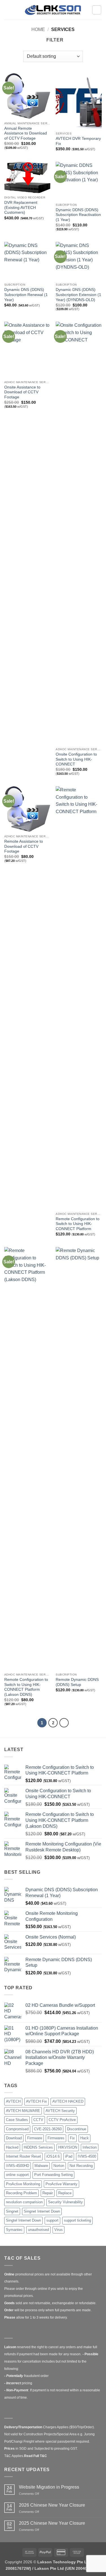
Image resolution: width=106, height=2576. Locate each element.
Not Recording (81, 2166)
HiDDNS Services (38, 2147)
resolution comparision (24, 2202)
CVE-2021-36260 (48, 2129)
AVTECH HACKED (68, 2101)
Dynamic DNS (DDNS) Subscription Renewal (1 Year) (26, 295)
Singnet (12, 2211)
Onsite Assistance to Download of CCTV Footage (22, 392)
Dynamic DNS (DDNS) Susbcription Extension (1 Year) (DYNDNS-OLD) (78, 295)
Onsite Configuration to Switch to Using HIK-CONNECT (76, 759)
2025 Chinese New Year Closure (52, 2523)
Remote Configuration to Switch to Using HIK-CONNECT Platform (78, 1224)
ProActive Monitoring (23, 2184)
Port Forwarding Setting (53, 2175)
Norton (59, 2166)
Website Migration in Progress (49, 2487)
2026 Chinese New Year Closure (52, 2505)
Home (38, 29)
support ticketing (77, 2220)
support (52, 2220)
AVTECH (13, 2101)
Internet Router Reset (23, 2156)
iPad (69, 2156)
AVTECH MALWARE (23, 2111)
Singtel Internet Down (23, 2220)
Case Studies (17, 2120)
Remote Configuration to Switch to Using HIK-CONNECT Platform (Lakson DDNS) (26, 1687)
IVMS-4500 (87, 2156)
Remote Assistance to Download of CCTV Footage (24, 846)
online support (17, 2175)
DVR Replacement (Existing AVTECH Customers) (21, 208)
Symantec (14, 2230)
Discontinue (77, 2129)
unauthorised (38, 2230)
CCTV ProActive (62, 2120)
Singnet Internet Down (42, 2211)
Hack (85, 2138)
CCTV (38, 2120)
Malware (41, 2166)
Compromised (17, 2129)
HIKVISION (68, 2147)
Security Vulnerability (65, 2202)
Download (14, 2138)
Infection (90, 2147)
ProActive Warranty (61, 2184)
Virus (59, 2230)
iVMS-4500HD (18, 2166)
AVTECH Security (60, 2111)
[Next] (64, 1723)
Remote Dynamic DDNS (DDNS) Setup (77, 1682)
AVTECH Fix (36, 2101)
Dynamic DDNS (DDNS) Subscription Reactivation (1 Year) (78, 215)
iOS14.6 (53, 2156)
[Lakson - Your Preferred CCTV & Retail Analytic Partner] (53, 10)
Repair (48, 2193)
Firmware (35, 2138)
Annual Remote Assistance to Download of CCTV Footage (26, 133)
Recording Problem (21, 2193)
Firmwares (56, 2138)
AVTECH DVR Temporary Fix (78, 141)
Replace (65, 2193)
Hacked (12, 2147)
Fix (72, 2138)
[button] (8, 10)
